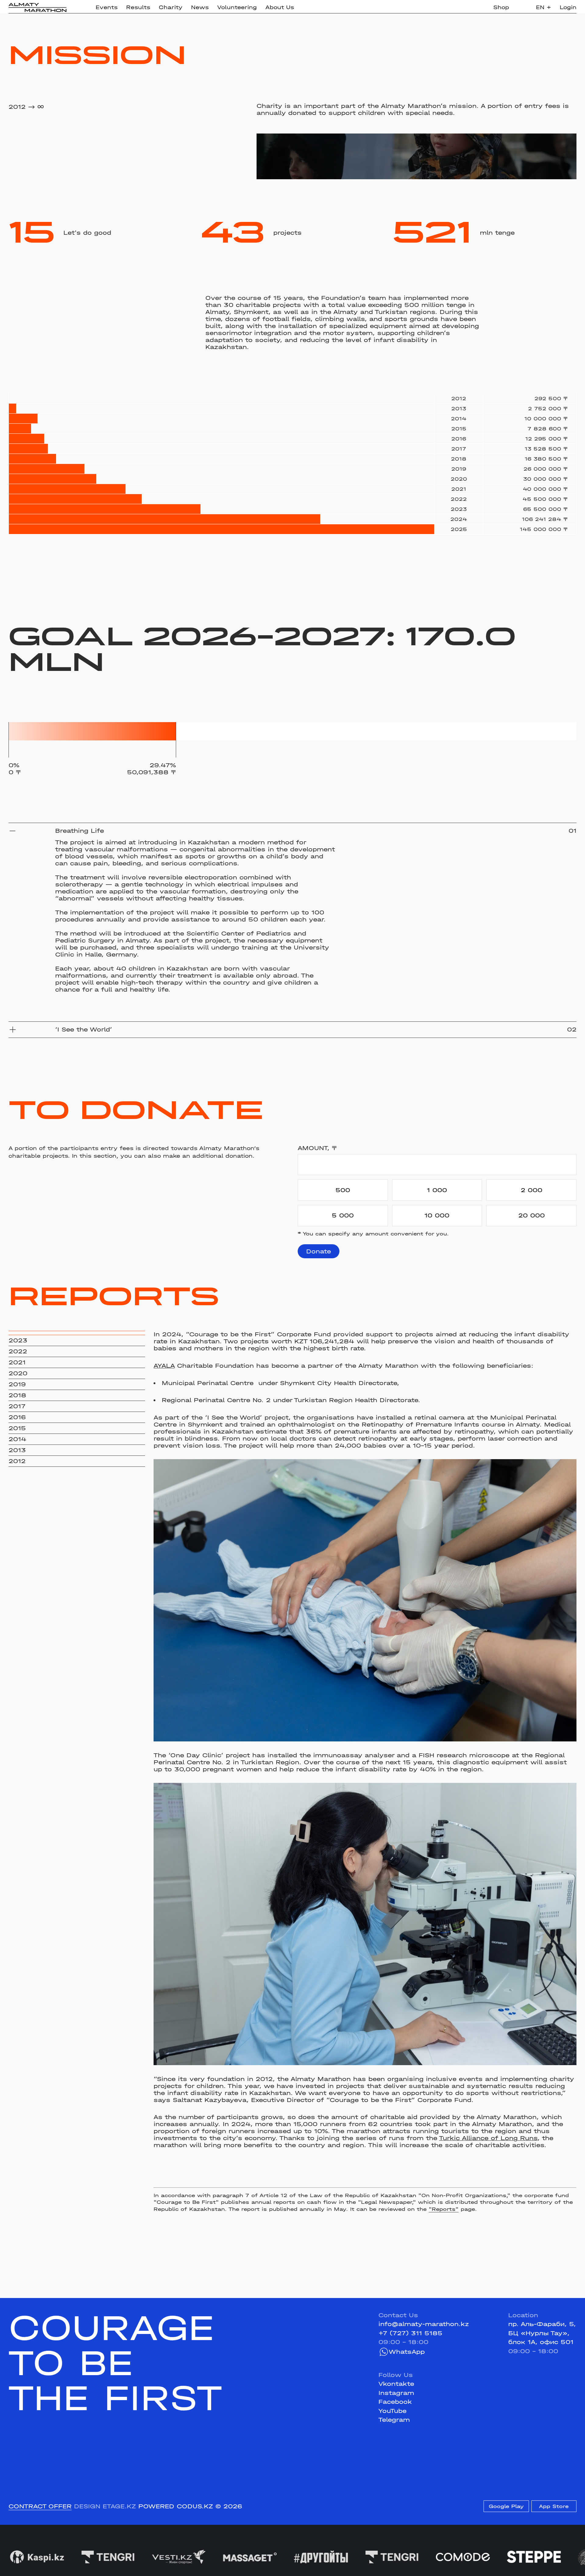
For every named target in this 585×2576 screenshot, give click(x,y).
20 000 (532, 1215)
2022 (18, 1351)
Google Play (506, 2506)
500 (343, 1190)
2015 (17, 1428)
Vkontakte (396, 2384)
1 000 (437, 1190)
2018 (17, 1395)
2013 (17, 1450)
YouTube (392, 2411)
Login (568, 7)
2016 (17, 1417)
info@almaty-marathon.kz (424, 2324)
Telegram (394, 2420)
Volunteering (237, 7)
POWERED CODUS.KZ (176, 2506)
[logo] (37, 7)
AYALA (164, 1366)
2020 (18, 1373)
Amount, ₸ (317, 1148)
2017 (17, 1406)
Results (138, 7)
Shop (501, 7)
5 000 (343, 1215)
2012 (17, 1461)
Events (107, 7)
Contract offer (40, 2506)
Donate (319, 1251)
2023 (18, 1340)
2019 (17, 1384)
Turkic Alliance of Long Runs (488, 2138)
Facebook (395, 2402)
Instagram (396, 2393)
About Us (280, 7)
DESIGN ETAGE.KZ (105, 2506)
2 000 (532, 1190)
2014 (18, 1439)
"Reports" (444, 2209)
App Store (554, 2506)
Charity (171, 7)
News (200, 7)
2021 (17, 1362)
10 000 (437, 1215)
